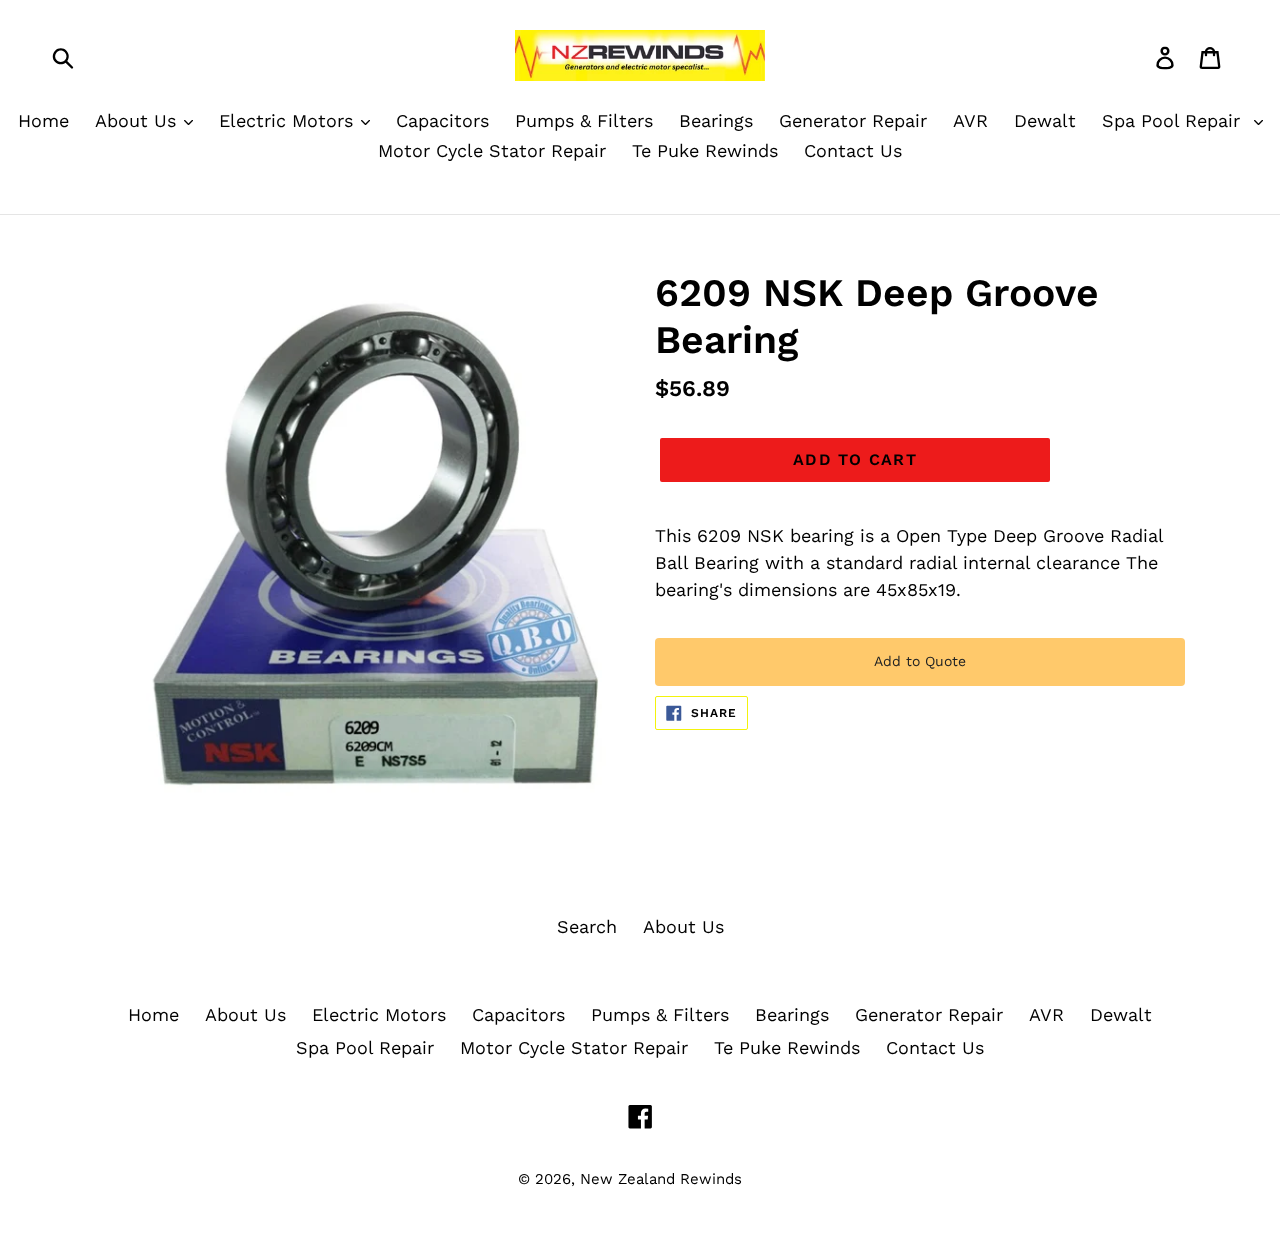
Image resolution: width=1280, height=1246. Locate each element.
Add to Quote (920, 661)
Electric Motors (379, 1014)
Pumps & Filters (660, 1014)
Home (153, 1014)
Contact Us (935, 1047)
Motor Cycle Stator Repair (574, 1047)
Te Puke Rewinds (787, 1047)
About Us (683, 926)
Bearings (792, 1014)
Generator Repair (929, 1014)
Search (587, 926)
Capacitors (518, 1014)
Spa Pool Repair (365, 1047)
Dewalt (1121, 1014)
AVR (1046, 1014)
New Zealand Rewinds (661, 1179)
